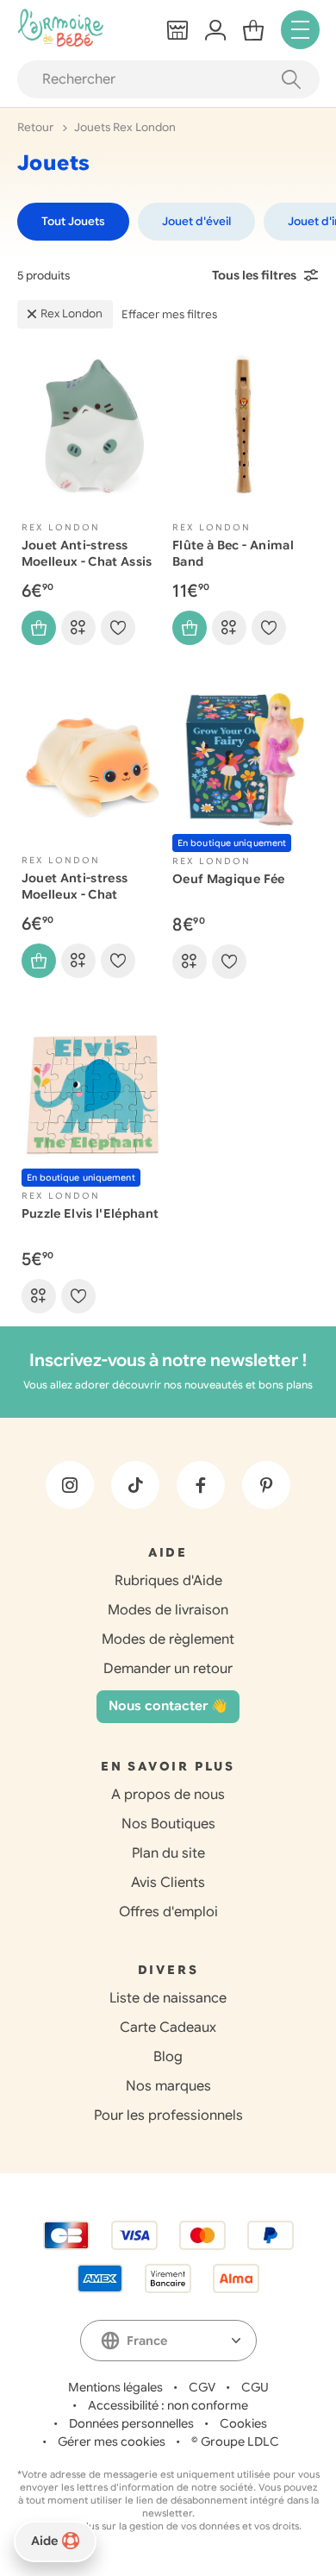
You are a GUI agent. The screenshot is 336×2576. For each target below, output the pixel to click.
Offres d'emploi (168, 1912)
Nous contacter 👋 (168, 1706)
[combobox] (168, 2341)
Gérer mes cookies (112, 2441)
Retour (37, 127)
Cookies (243, 2423)
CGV (202, 2387)
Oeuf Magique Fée (229, 879)
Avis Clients (168, 1883)
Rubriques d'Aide (168, 1581)
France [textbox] (147, 2341)
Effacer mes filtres (169, 314)
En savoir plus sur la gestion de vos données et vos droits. (168, 2526)
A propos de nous (168, 1795)
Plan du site (168, 1853)
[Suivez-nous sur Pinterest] (266, 1485)
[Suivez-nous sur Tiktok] (135, 1485)
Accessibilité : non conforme (168, 2405)
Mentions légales (115, 2387)
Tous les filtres (254, 275)
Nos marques (168, 2086)
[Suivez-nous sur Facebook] (201, 1485)
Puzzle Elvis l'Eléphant (90, 1213)
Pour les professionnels (168, 2115)
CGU (255, 2387)
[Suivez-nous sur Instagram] (70, 1485)
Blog (168, 2057)
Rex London (72, 313)
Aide (44, 2541)
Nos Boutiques (168, 1824)
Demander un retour (168, 1669)
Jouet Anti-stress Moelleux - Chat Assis (87, 553)
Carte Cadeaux (168, 2028)
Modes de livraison (168, 1610)
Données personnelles (131, 2423)
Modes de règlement (168, 1639)
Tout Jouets (73, 221)
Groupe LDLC (240, 2441)
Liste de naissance (168, 1998)
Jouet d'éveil (196, 221)
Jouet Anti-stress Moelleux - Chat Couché (75, 894)
